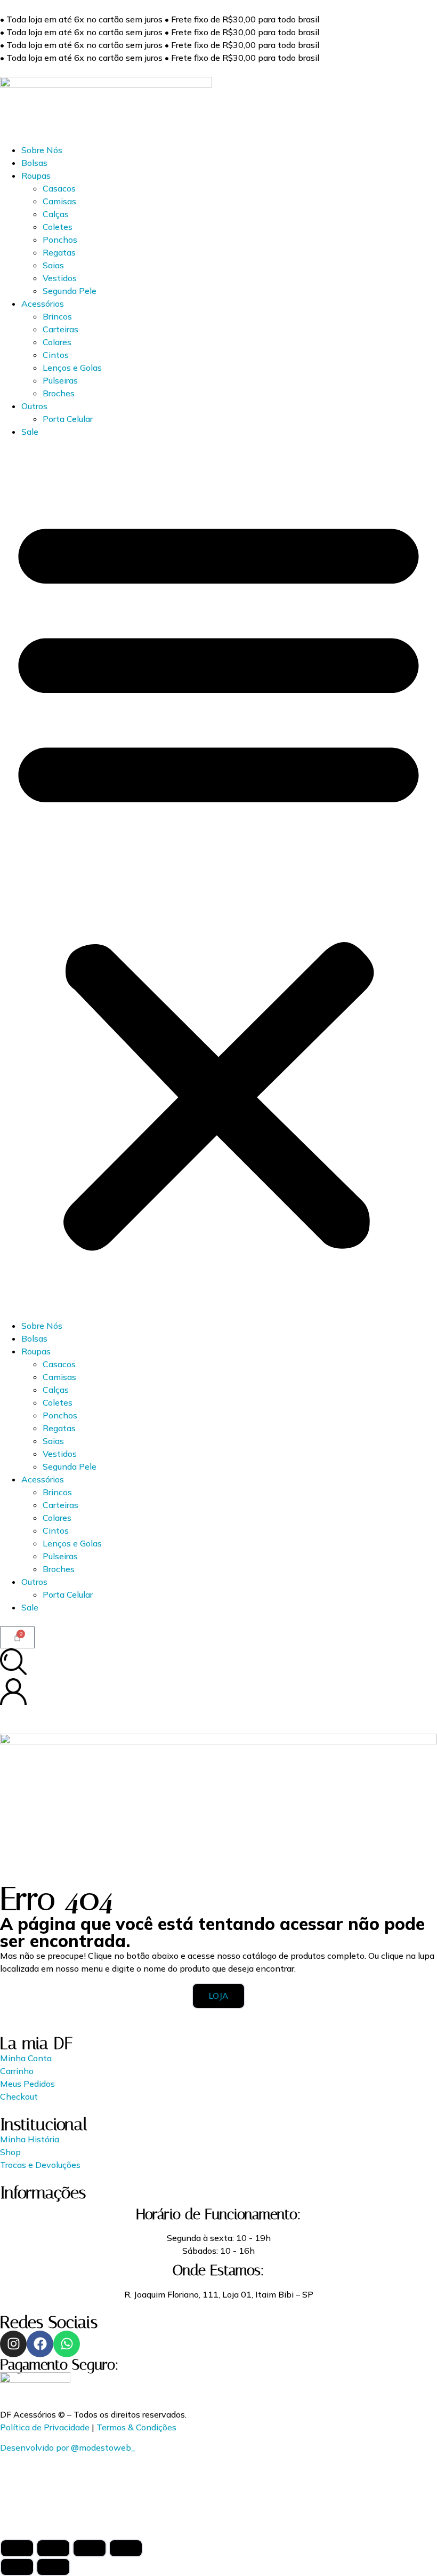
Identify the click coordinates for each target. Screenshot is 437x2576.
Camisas (59, 201)
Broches (59, 393)
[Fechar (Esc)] (126, 2548)
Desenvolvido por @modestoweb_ (68, 2447)
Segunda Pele (70, 291)
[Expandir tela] (53, 2548)
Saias (53, 265)
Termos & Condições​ (136, 2427)
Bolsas (34, 163)
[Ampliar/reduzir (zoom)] (17, 2548)
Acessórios (43, 304)
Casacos (59, 188)
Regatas (59, 252)
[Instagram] (13, 2344)
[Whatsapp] (67, 2344)
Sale (30, 432)
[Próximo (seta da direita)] (53, 2567)
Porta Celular (68, 419)
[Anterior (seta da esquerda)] (17, 2567)
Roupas (36, 176)
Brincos (57, 316)
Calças (56, 214)
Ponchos (60, 240)
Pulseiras (60, 380)
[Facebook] (40, 2344)
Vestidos (60, 278)
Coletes (58, 227)
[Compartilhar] (90, 2548)
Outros (34, 406)
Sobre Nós (42, 150)
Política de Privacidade (45, 2427)
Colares (57, 342)
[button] (218, 879)
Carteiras (60, 329)
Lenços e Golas (72, 368)
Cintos (56, 355)
